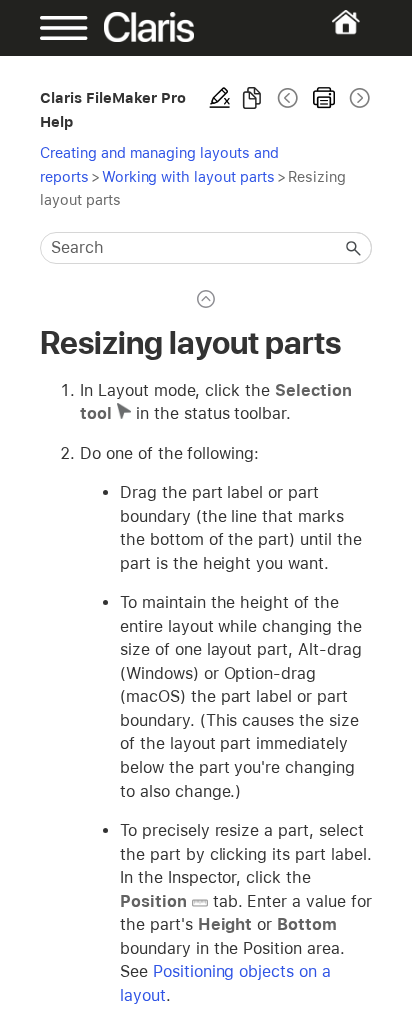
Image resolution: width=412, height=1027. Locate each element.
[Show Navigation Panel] (55, 28)
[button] (354, 248)
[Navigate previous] (288, 98)
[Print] (324, 98)
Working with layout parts (188, 176)
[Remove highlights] (220, 98)
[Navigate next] (358, 98)
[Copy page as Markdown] (252, 98)
